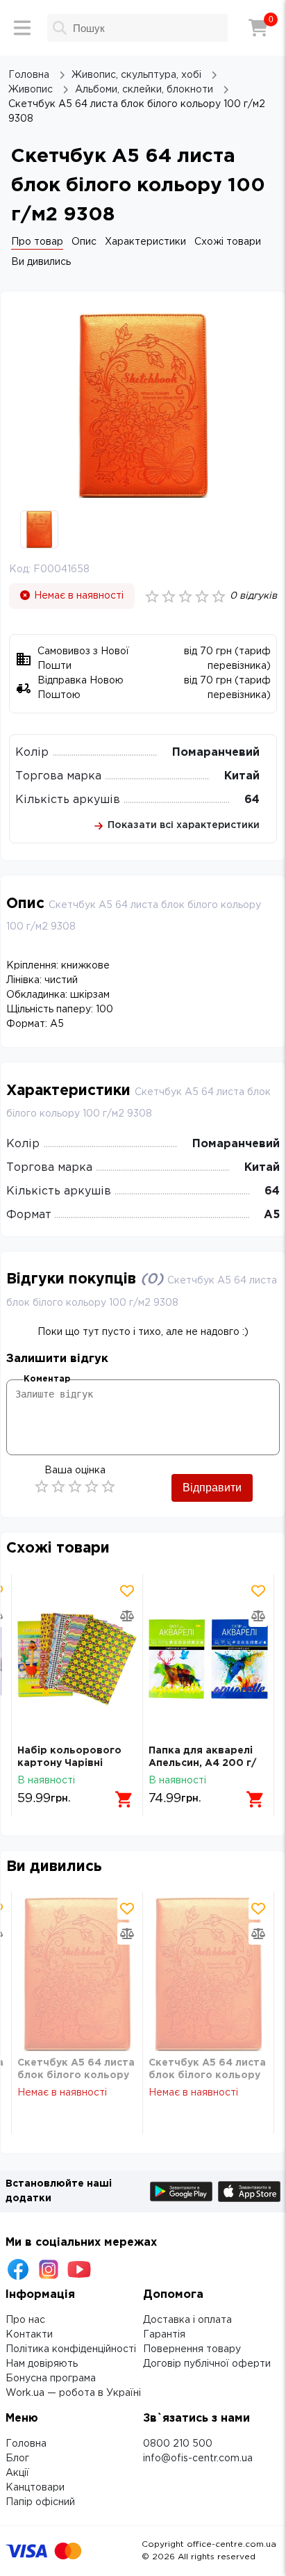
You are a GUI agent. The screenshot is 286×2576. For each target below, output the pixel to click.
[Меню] (22, 28)
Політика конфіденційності (71, 2349)
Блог (17, 2458)
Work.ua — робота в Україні (73, 2393)
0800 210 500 (178, 2444)
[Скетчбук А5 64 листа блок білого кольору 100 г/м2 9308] (77, 1974)
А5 (272, 1215)
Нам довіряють (42, 2364)
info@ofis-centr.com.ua (198, 2458)
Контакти (29, 2335)
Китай (242, 776)
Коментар (47, 1379)
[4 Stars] (92, 1487)
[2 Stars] (58, 1487)
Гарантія (164, 2335)
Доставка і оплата (187, 2320)
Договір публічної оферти (207, 2364)
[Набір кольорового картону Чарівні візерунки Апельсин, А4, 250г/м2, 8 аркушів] (77, 1659)
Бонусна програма (51, 2379)
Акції (17, 2473)
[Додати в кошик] (124, 1799)
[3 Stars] (75, 1487)
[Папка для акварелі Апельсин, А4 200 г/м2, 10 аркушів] (208, 1659)
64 (252, 800)
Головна (26, 2444)
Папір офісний (40, 2502)
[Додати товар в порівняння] (127, 1616)
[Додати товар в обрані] (127, 1591)
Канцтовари (35, 2488)
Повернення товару (192, 2349)
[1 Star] (42, 1487)
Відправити (212, 1488)
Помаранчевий (216, 753)
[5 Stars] (108, 1487)
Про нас (25, 2320)
